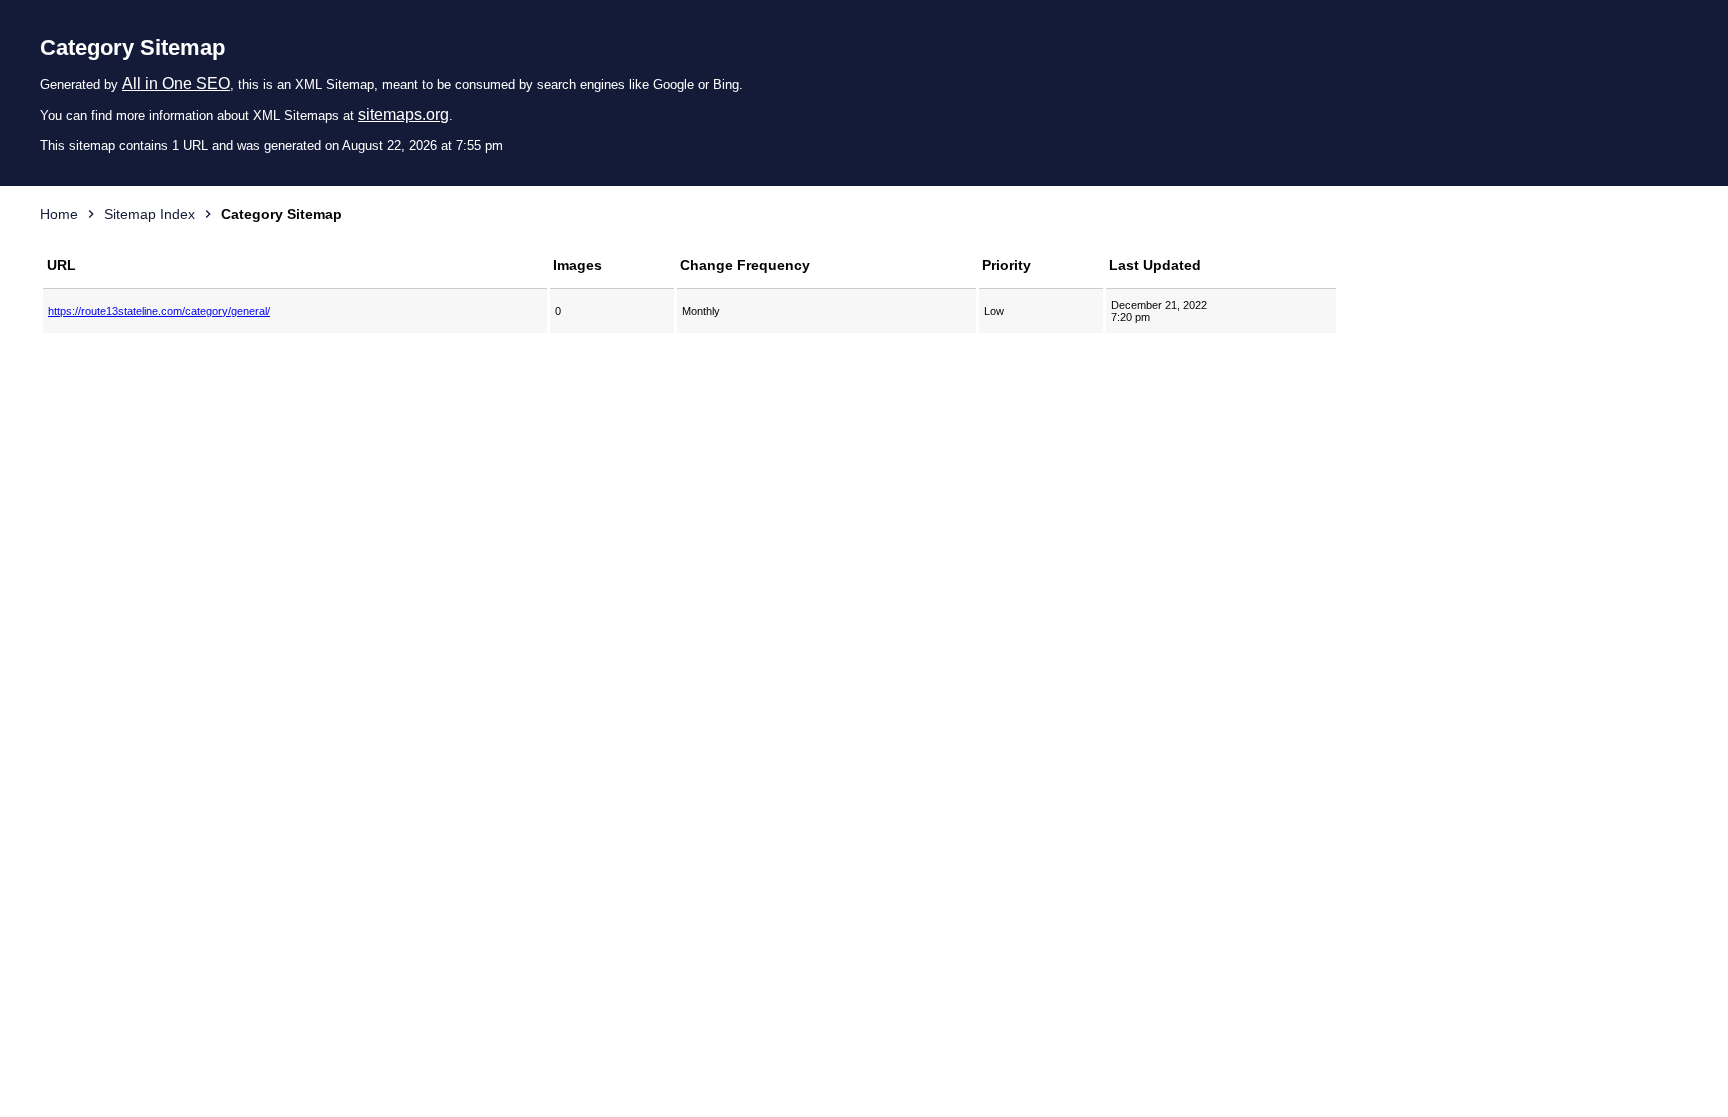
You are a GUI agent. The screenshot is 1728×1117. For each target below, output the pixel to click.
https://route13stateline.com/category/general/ (159, 311)
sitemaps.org (403, 114)
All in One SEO (176, 83)
